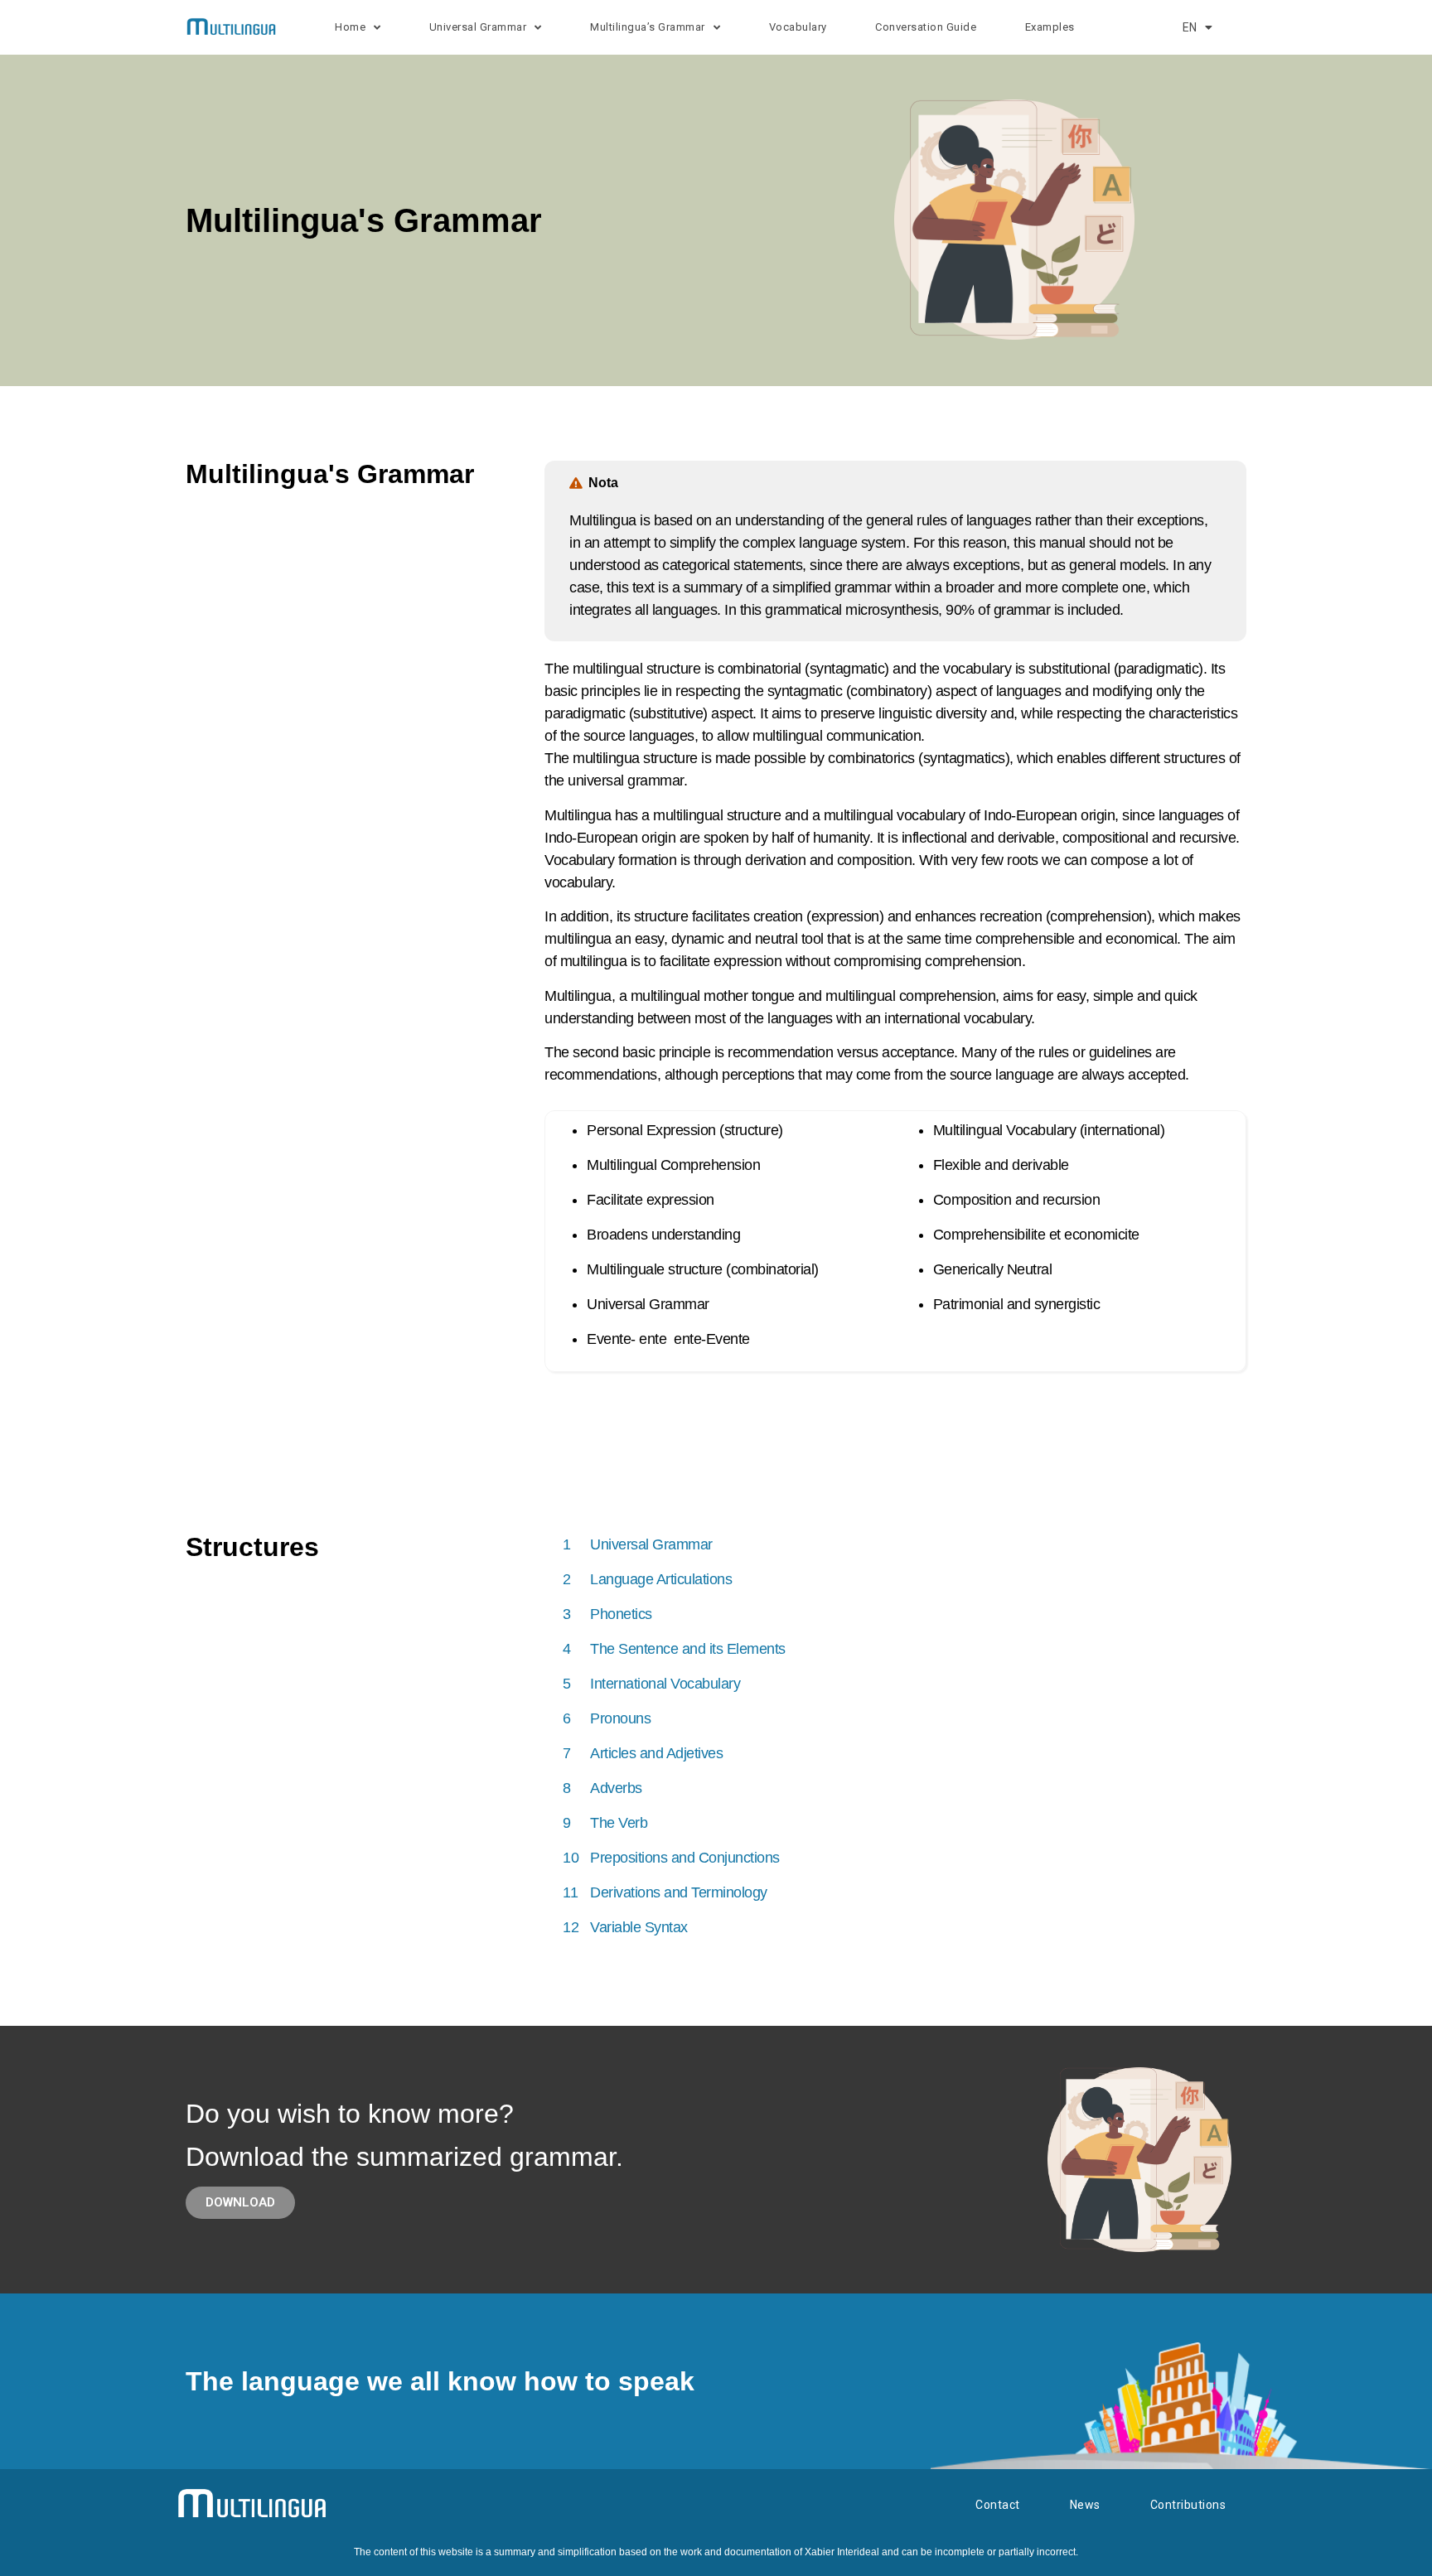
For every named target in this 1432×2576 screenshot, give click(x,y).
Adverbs (616, 1788)
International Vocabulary (665, 1684)
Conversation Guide (926, 27)
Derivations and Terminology (679, 1892)
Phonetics (621, 1614)
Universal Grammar (651, 1544)
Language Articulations (661, 1579)
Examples (1050, 27)
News (1085, 2505)
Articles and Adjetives (656, 1753)
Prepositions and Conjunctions (685, 1858)
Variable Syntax (639, 1927)
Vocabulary (798, 27)
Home (350, 27)
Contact (998, 2505)
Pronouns (620, 1718)
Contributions (1188, 2505)
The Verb (619, 1823)
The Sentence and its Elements (688, 1649)
